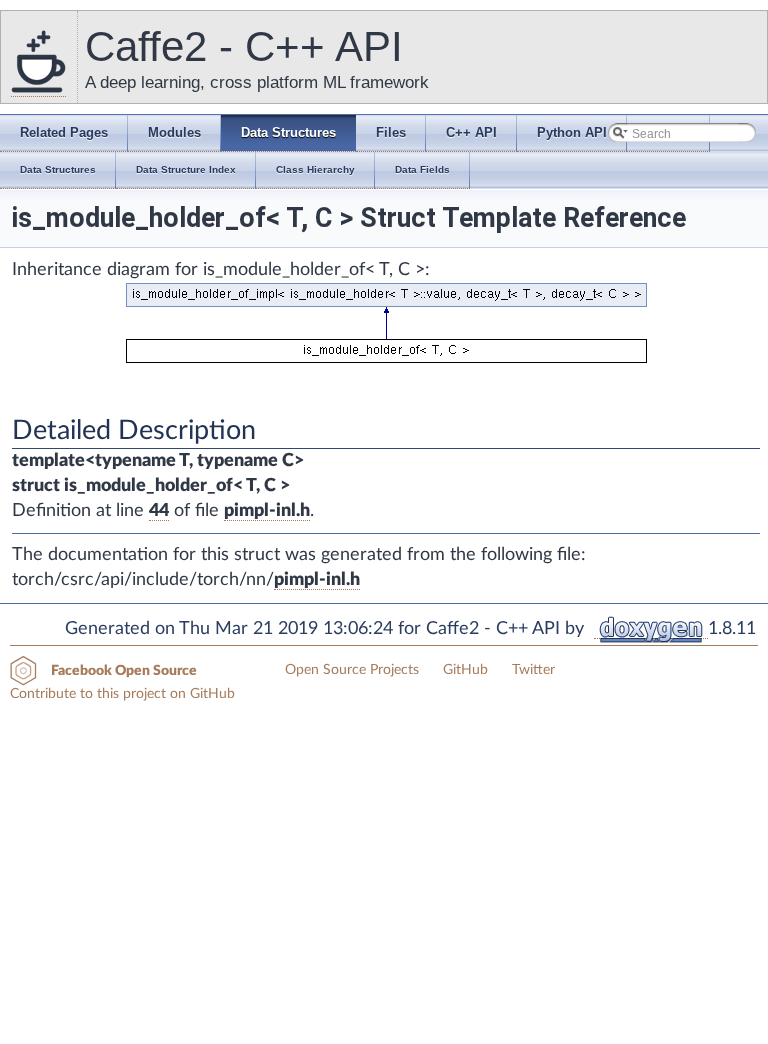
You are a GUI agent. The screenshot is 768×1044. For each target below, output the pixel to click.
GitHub (465, 670)
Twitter (533, 670)
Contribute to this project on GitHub (122, 694)
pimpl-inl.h (267, 511)
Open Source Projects (352, 670)
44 (159, 511)
